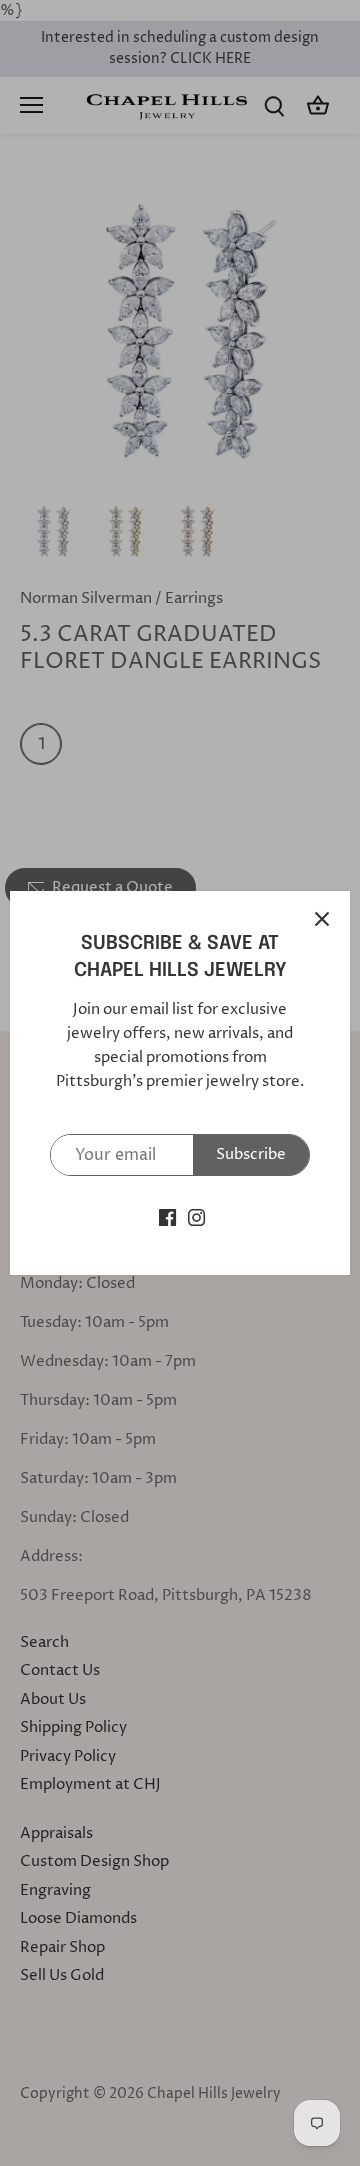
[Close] (322, 919)
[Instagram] (196, 1216)
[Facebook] (167, 1216)
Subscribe (251, 1154)
